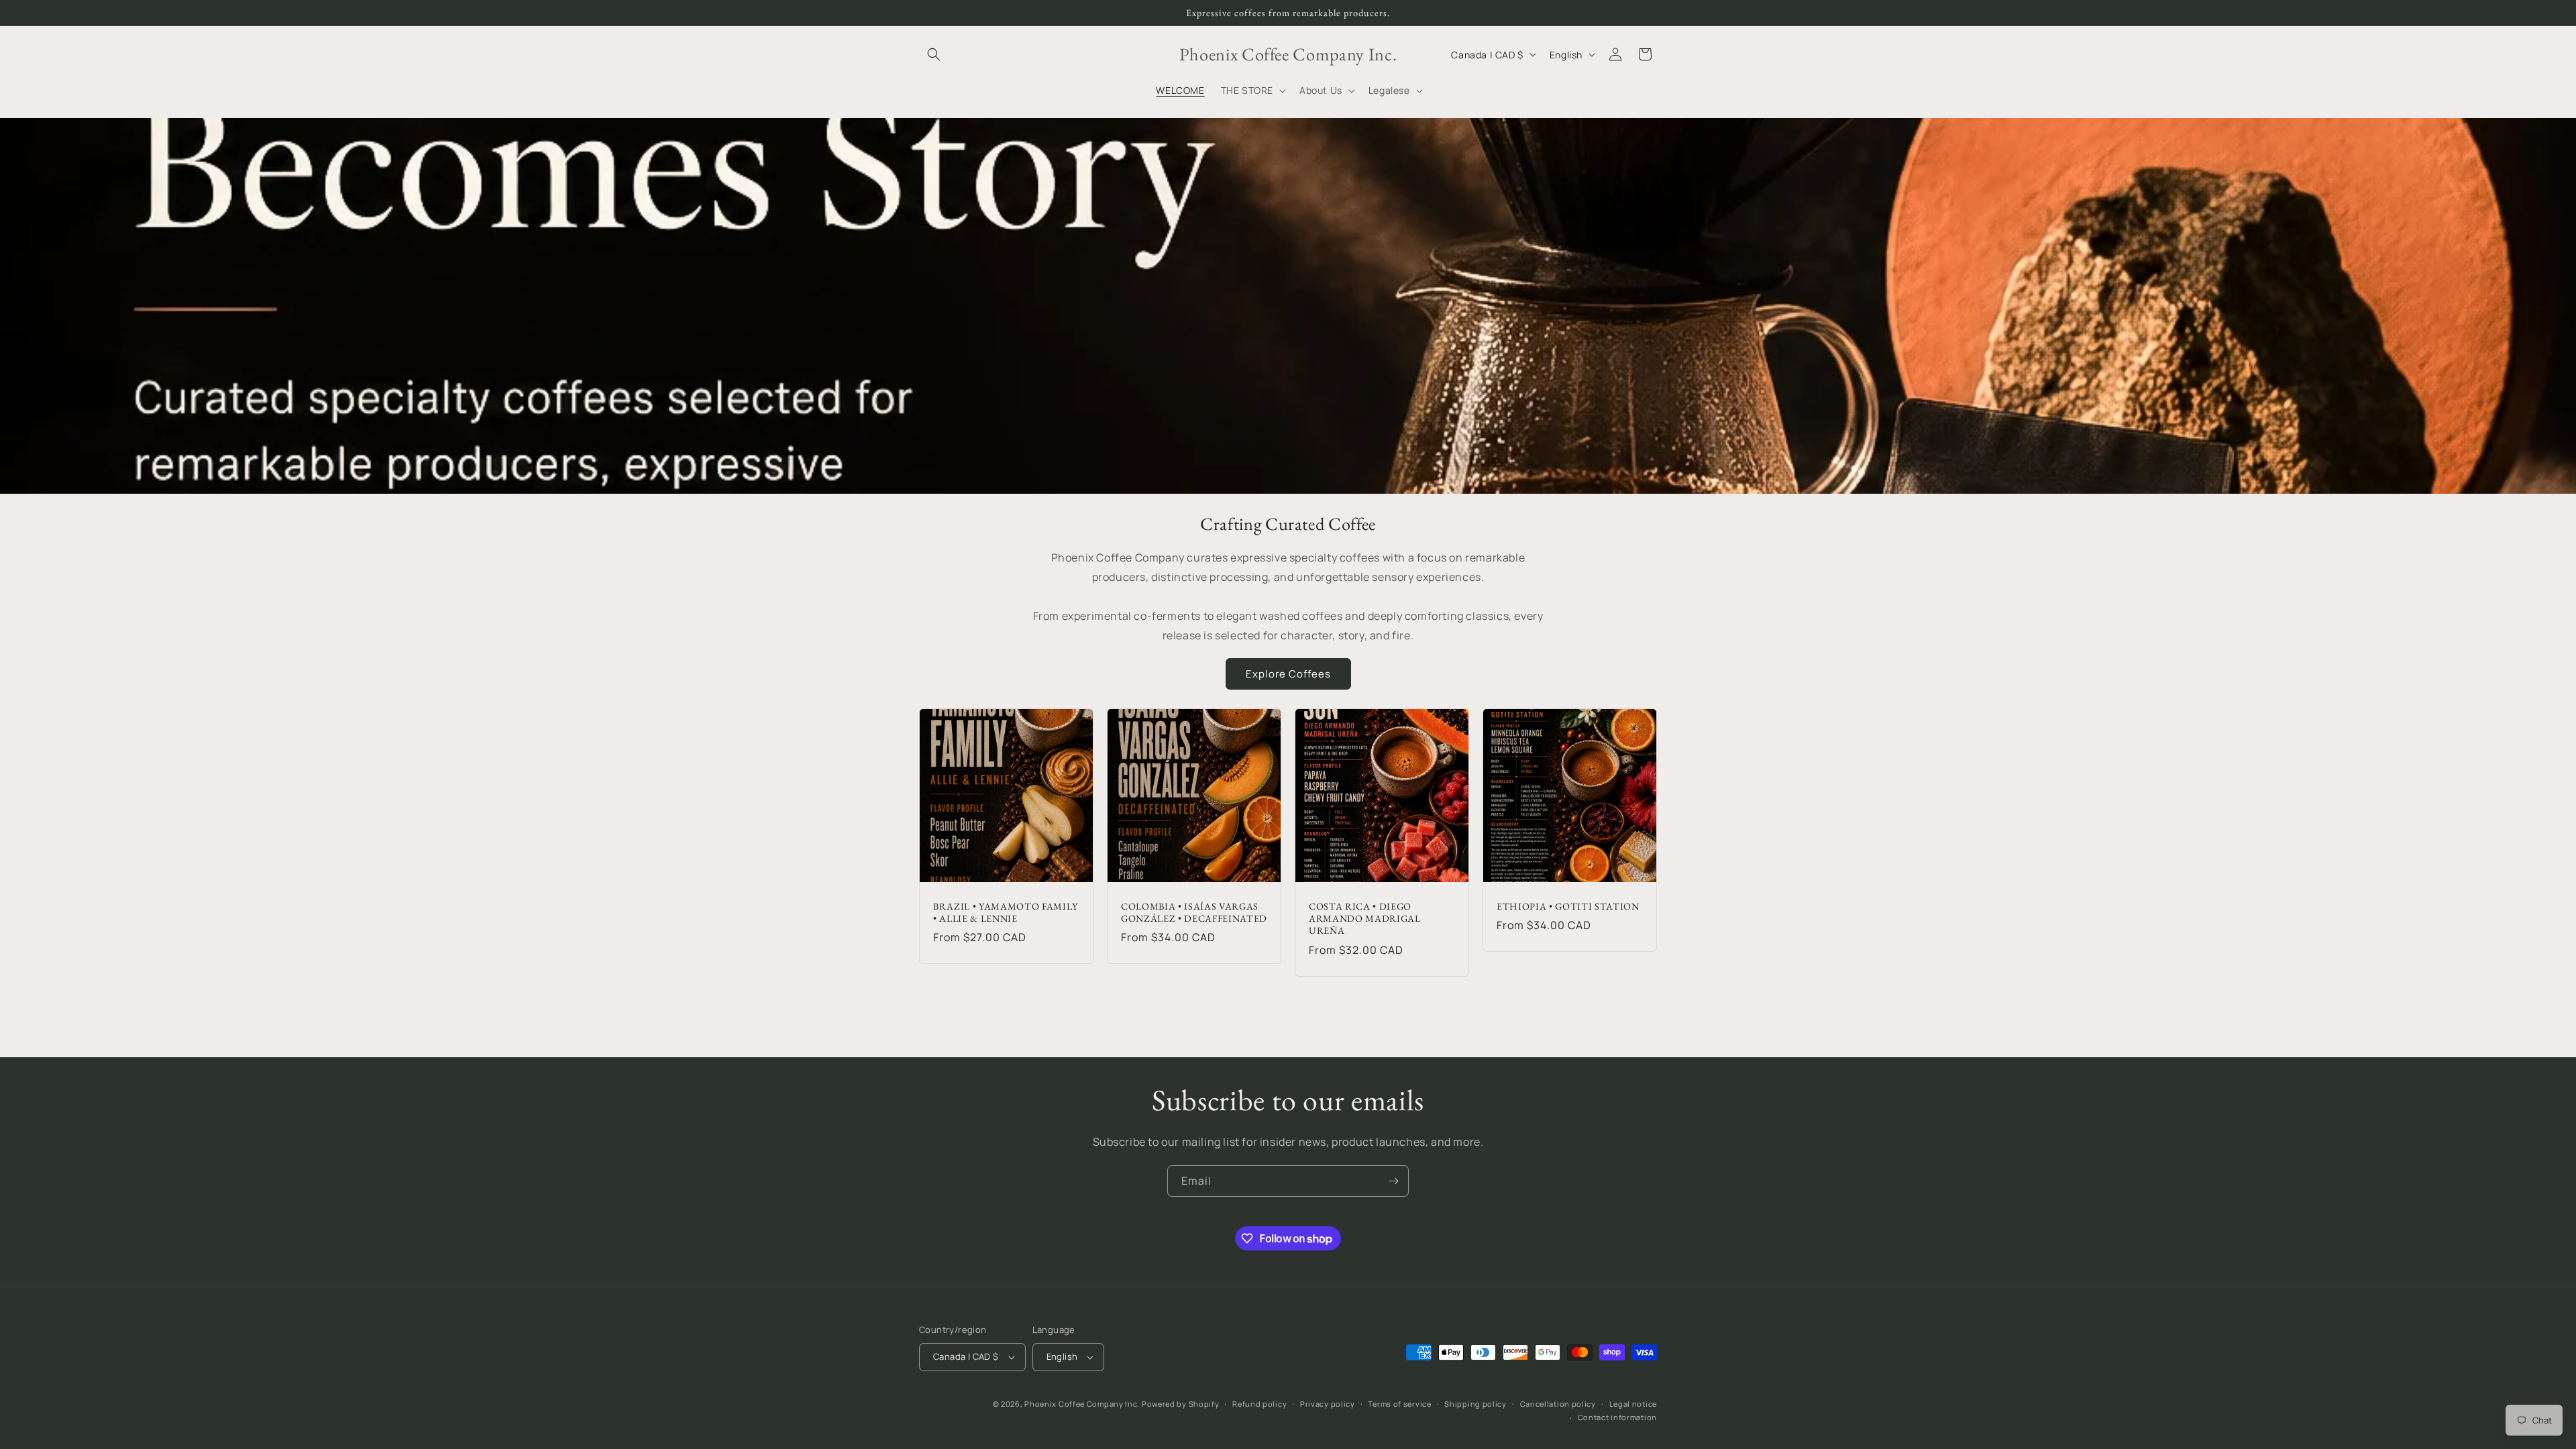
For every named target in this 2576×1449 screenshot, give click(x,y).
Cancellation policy (1558, 1404)
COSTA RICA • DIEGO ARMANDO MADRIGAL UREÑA (1365, 918)
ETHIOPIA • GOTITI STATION (1568, 906)
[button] (934, 54)
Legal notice (1633, 1404)
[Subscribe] (1393, 1181)
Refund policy (1259, 1404)
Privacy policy (1328, 1404)
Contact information (1617, 1417)
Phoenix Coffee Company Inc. (1082, 1404)
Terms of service (1399, 1404)
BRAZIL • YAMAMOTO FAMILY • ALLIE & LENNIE (1006, 912)
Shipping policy (1475, 1404)
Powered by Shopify (1181, 1404)
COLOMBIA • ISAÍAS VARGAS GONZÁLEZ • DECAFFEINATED (1194, 912)
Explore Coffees (1288, 674)
